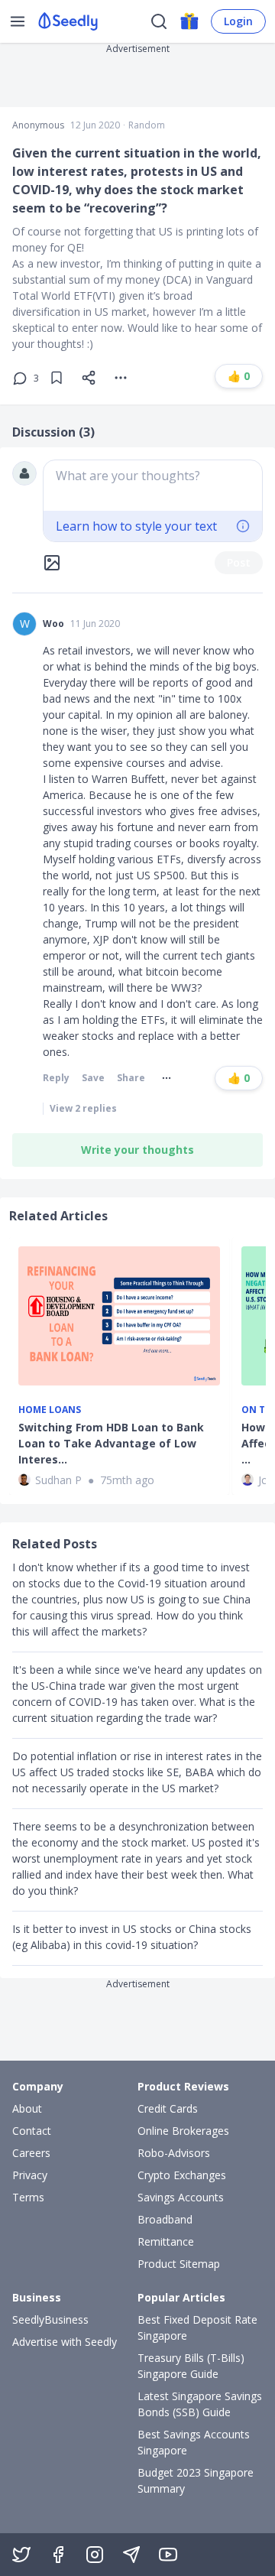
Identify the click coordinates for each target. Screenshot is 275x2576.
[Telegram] (131, 2555)
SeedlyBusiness (50, 2319)
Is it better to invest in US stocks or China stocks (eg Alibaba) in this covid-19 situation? (132, 1937)
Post (239, 562)
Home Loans (50, 1410)
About (27, 2108)
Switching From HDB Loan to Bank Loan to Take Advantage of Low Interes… (111, 1443)
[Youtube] (168, 2555)
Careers (31, 2153)
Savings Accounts (181, 2197)
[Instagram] (95, 2555)
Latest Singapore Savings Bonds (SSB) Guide (200, 2404)
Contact (32, 2131)
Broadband (165, 2219)
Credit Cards (168, 2108)
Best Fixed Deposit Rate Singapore (197, 2327)
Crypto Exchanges (182, 2175)
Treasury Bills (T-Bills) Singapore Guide (191, 2366)
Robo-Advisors (174, 2153)
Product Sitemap (179, 2264)
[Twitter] (21, 2555)
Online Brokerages (183, 2131)
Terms (28, 2197)
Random (147, 125)
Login (238, 21)
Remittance (166, 2241)
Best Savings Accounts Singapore (194, 2442)
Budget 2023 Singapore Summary (196, 2480)
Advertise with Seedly (65, 2342)
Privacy (30, 2175)
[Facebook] (58, 2555)
